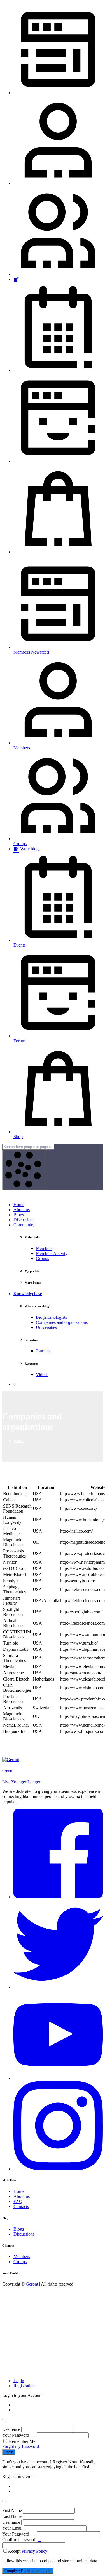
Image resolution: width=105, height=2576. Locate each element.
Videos (42, 1375)
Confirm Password (19, 2540)
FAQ (18, 2201)
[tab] (19, 2381)
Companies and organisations (62, 1322)
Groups (42, 1259)
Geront (32, 2284)
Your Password (16, 2435)
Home (19, 1205)
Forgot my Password (21, 2446)
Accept (28, 2551)
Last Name (12, 2516)
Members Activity (52, 1253)
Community (24, 1225)
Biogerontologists (51, 1317)
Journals (43, 1351)
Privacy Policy (34, 2551)
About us (22, 1210)
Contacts (21, 2206)
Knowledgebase (28, 1294)
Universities (46, 1327)
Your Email (12, 2528)
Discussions (24, 1220)
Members (44, 1248)
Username (11, 2429)
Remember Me (22, 2441)
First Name (12, 2510)
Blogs (19, 1215)
